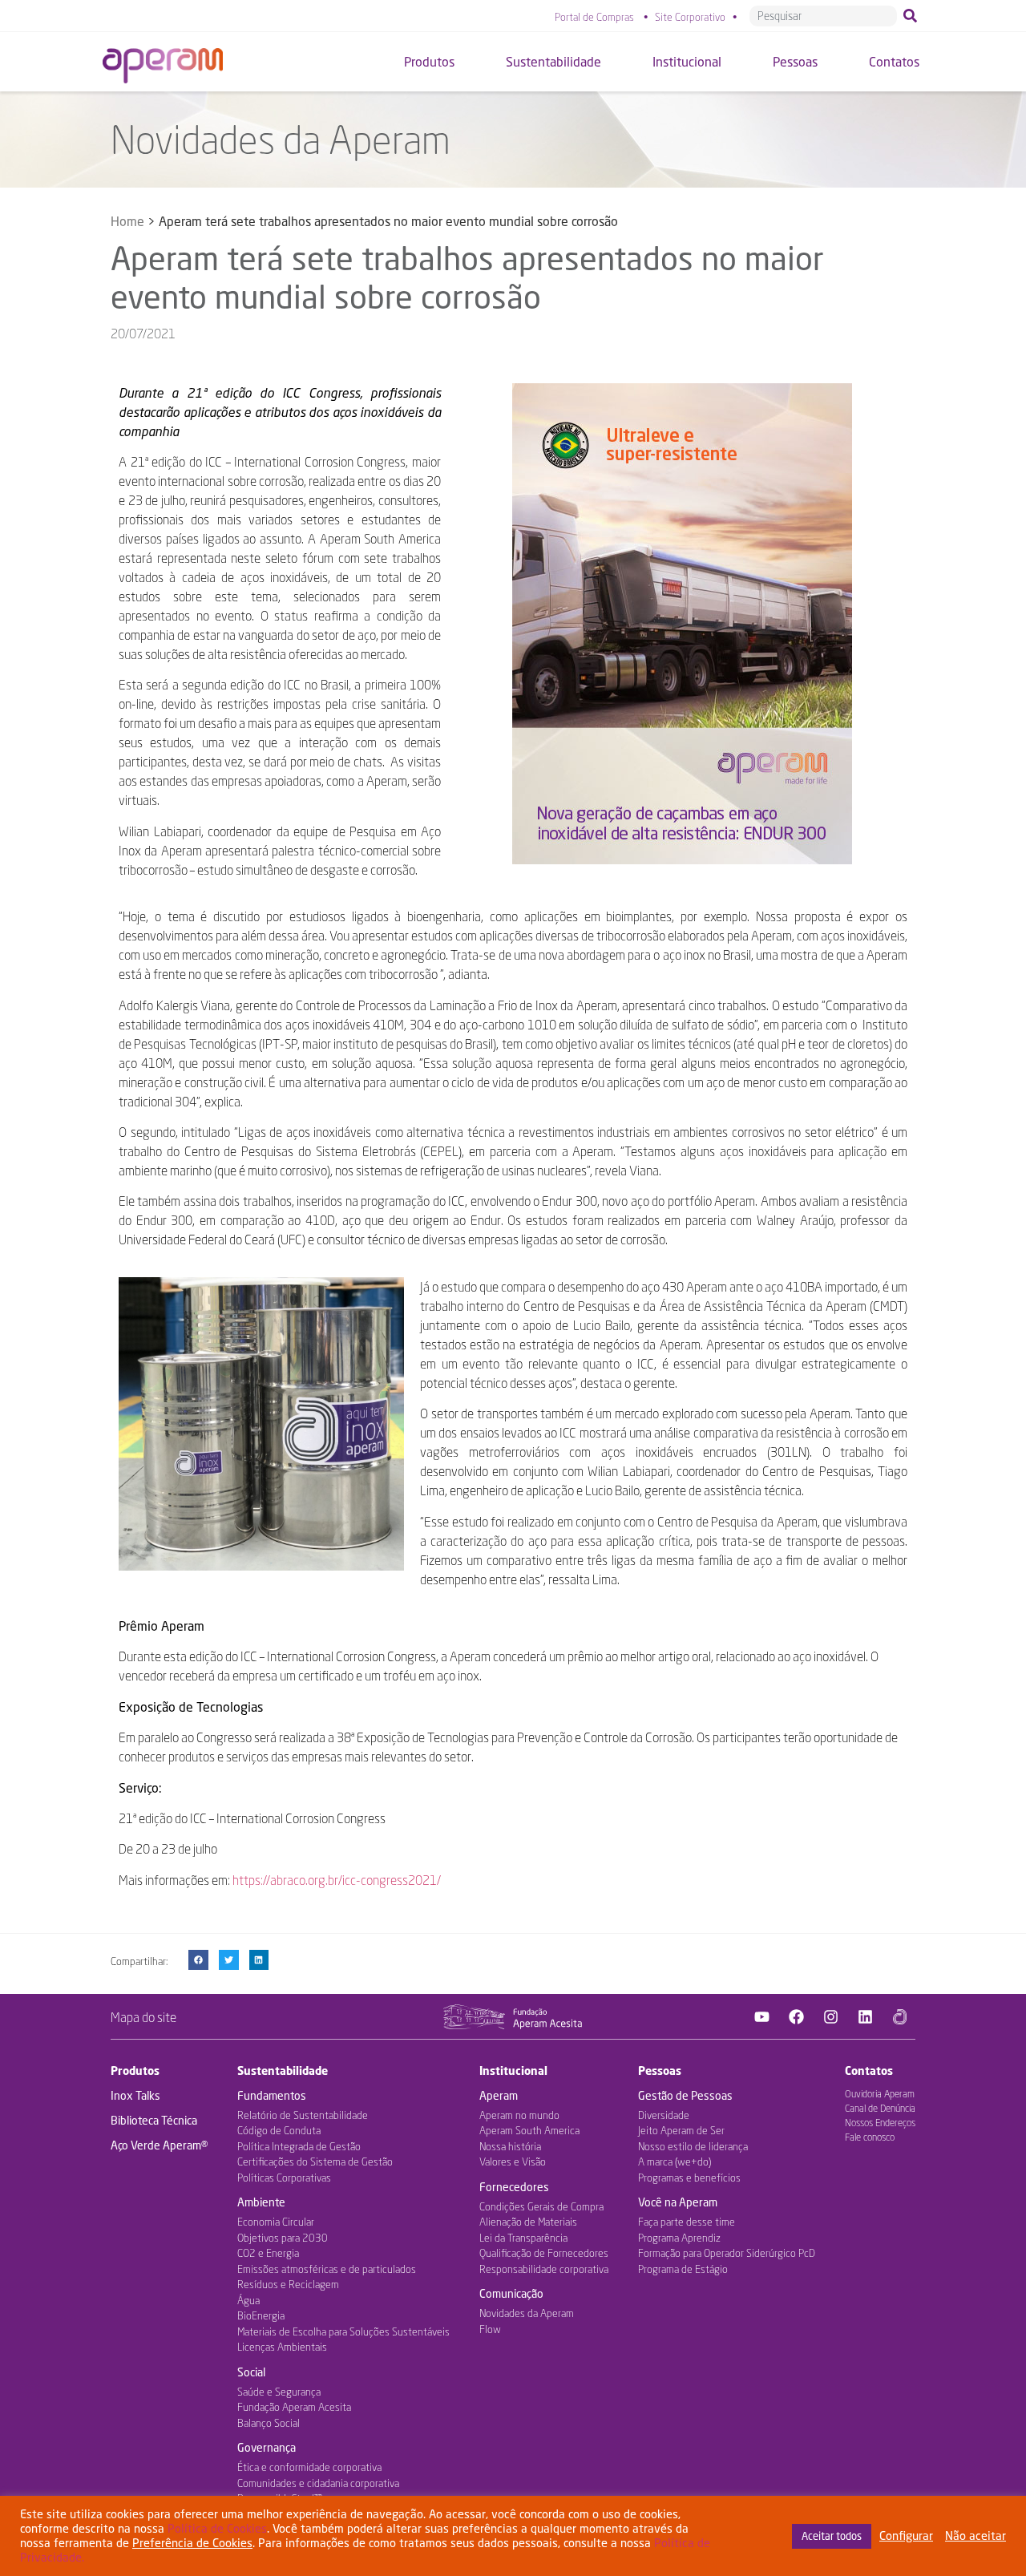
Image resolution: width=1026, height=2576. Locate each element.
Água (248, 2300)
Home (127, 221)
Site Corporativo (690, 17)
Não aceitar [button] (976, 2536)
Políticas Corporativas (284, 2178)
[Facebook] (797, 2017)
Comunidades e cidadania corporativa (318, 2483)
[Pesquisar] (913, 16)
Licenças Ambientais (282, 2347)
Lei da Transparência (523, 2238)
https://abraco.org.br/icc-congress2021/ (335, 1880)
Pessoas (660, 2071)
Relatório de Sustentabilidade (303, 2115)
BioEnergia (261, 2315)
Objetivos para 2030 (283, 2238)
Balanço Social (269, 2423)
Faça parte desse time (687, 2222)
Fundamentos (272, 2095)
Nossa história (510, 2146)
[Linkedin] (866, 2017)
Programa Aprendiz (679, 2238)
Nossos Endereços (880, 2123)
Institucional (513, 2071)
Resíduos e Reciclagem (288, 2284)
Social (251, 2372)
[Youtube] (762, 2017)
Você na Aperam (678, 2202)
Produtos (135, 2071)
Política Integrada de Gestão (299, 2146)
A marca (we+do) (675, 2161)
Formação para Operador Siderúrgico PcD (727, 2253)
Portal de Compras (594, 17)
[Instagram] (831, 2017)
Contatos (869, 2071)
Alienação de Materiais (528, 2222)
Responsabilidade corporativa (544, 2269)
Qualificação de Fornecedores (544, 2253)
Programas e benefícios (689, 2178)
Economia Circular (276, 2222)
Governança (267, 2447)
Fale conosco (870, 2137)
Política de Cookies (217, 2528)
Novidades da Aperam (527, 2313)
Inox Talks (135, 2095)
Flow (490, 2329)
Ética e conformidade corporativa (309, 2467)
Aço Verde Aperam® (159, 2145)
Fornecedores (514, 2187)
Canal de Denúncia (880, 2108)
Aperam (499, 2095)
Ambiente (261, 2202)
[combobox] (823, 16)
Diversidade (664, 2115)
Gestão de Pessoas (685, 2095)
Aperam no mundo (519, 2115)
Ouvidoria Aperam (880, 2094)
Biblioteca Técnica (154, 2120)
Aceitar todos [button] (832, 2536)
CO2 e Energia (268, 2253)
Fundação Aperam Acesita (294, 2407)
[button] (198, 1960)
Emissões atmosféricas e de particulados (327, 2269)
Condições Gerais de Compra (541, 2206)
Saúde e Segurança (279, 2392)
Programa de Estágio (683, 2269)
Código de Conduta (279, 2130)
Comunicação (511, 2293)
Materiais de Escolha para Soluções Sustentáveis (343, 2331)
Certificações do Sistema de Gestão (315, 2161)
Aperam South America (529, 2130)
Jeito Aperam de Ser (681, 2130)
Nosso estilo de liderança (693, 2146)
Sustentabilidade (283, 2071)
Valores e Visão (513, 2161)
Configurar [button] (906, 2536)
